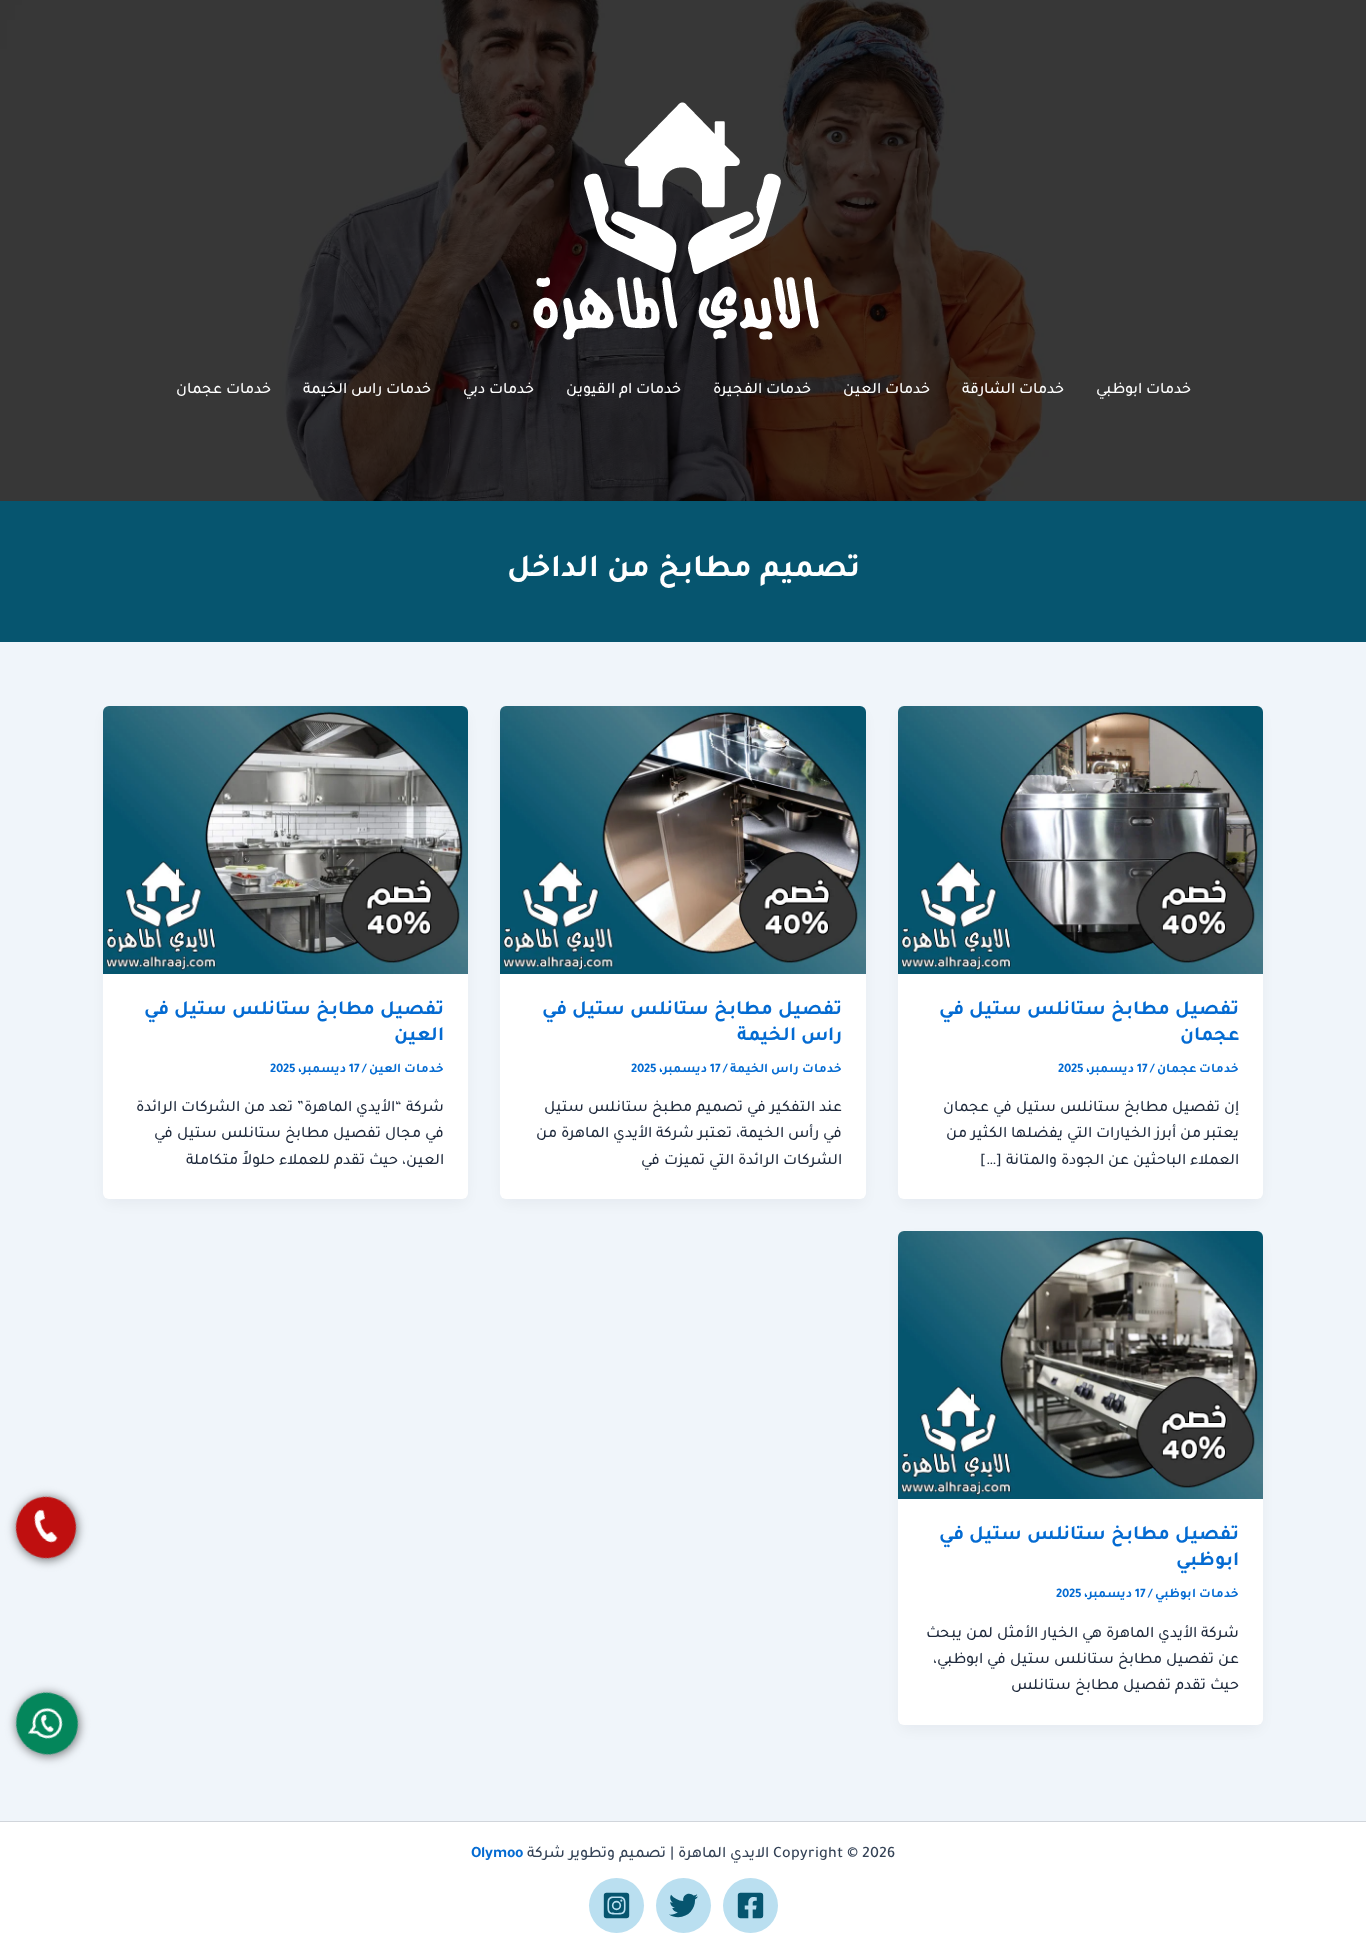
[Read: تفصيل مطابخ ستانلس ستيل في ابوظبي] (1080, 1367)
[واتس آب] (46, 1723)
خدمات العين (886, 391)
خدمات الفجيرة (762, 391)
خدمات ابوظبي (1143, 391)
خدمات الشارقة (1013, 391)
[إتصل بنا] (45, 1527)
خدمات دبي (498, 391)
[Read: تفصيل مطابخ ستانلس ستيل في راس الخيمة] (682, 841)
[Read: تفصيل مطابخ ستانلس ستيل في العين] (285, 841)
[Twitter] (683, 1905)
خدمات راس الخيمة (367, 391)
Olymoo (497, 1855)
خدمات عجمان (223, 391)
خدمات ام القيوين (623, 391)
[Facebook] (750, 1905)
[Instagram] (616, 1905)
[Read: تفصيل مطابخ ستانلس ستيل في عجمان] (1080, 841)
